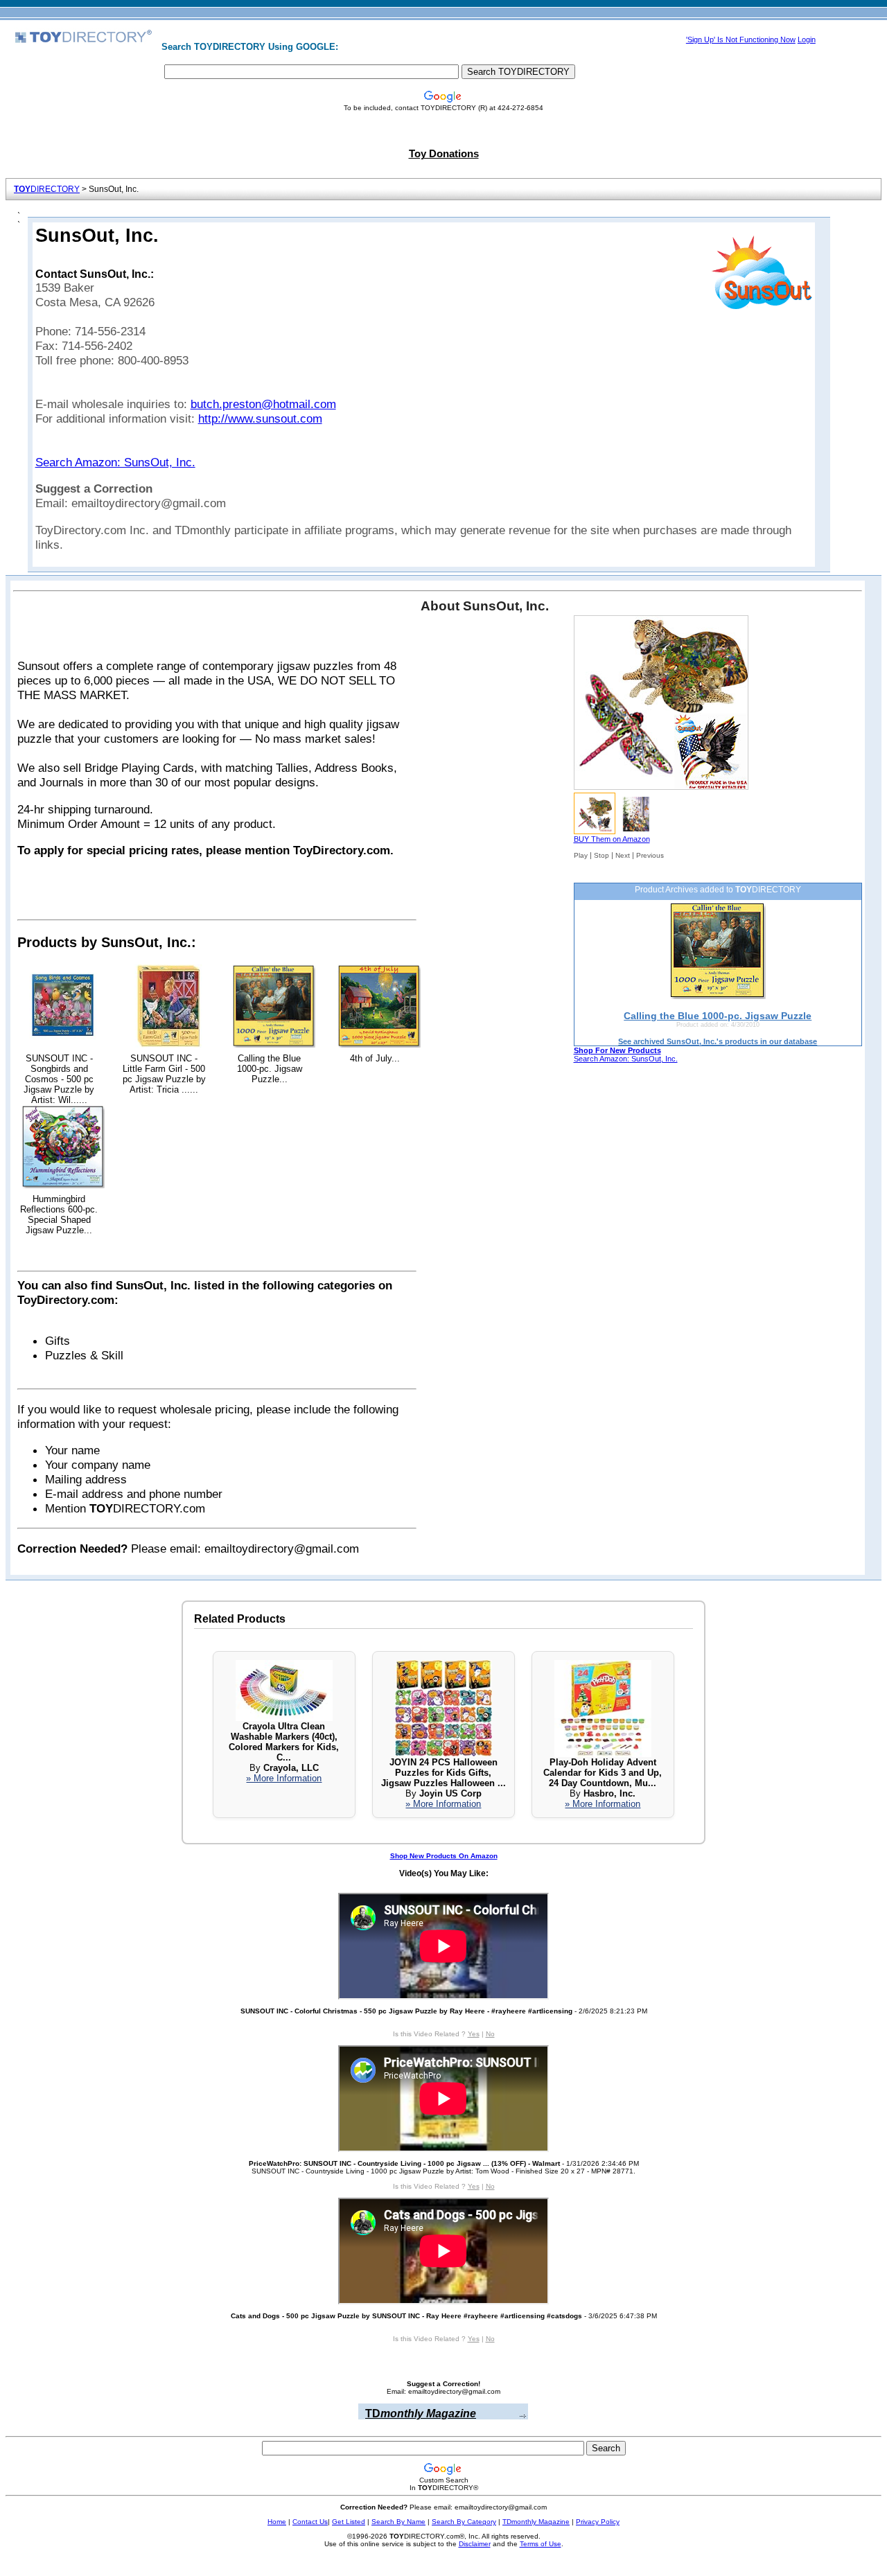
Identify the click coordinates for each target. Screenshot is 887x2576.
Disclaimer (475, 2544)
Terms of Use (541, 2544)
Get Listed (349, 2522)
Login (807, 39)
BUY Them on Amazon (612, 839)
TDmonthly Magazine (536, 2522)
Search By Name (398, 2522)
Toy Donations (444, 154)
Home (277, 2522)
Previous (650, 855)
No (490, 2034)
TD (421, 2414)
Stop (601, 855)
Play (581, 855)
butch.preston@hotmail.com (263, 404)
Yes (474, 2034)
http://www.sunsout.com (260, 418)
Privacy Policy (598, 2522)
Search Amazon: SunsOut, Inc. (115, 462)
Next (623, 855)
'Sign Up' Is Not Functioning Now (741, 39)
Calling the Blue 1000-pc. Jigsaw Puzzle (718, 1016)
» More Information (284, 1778)
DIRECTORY (47, 189)
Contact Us (310, 2522)
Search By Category (464, 2522)
